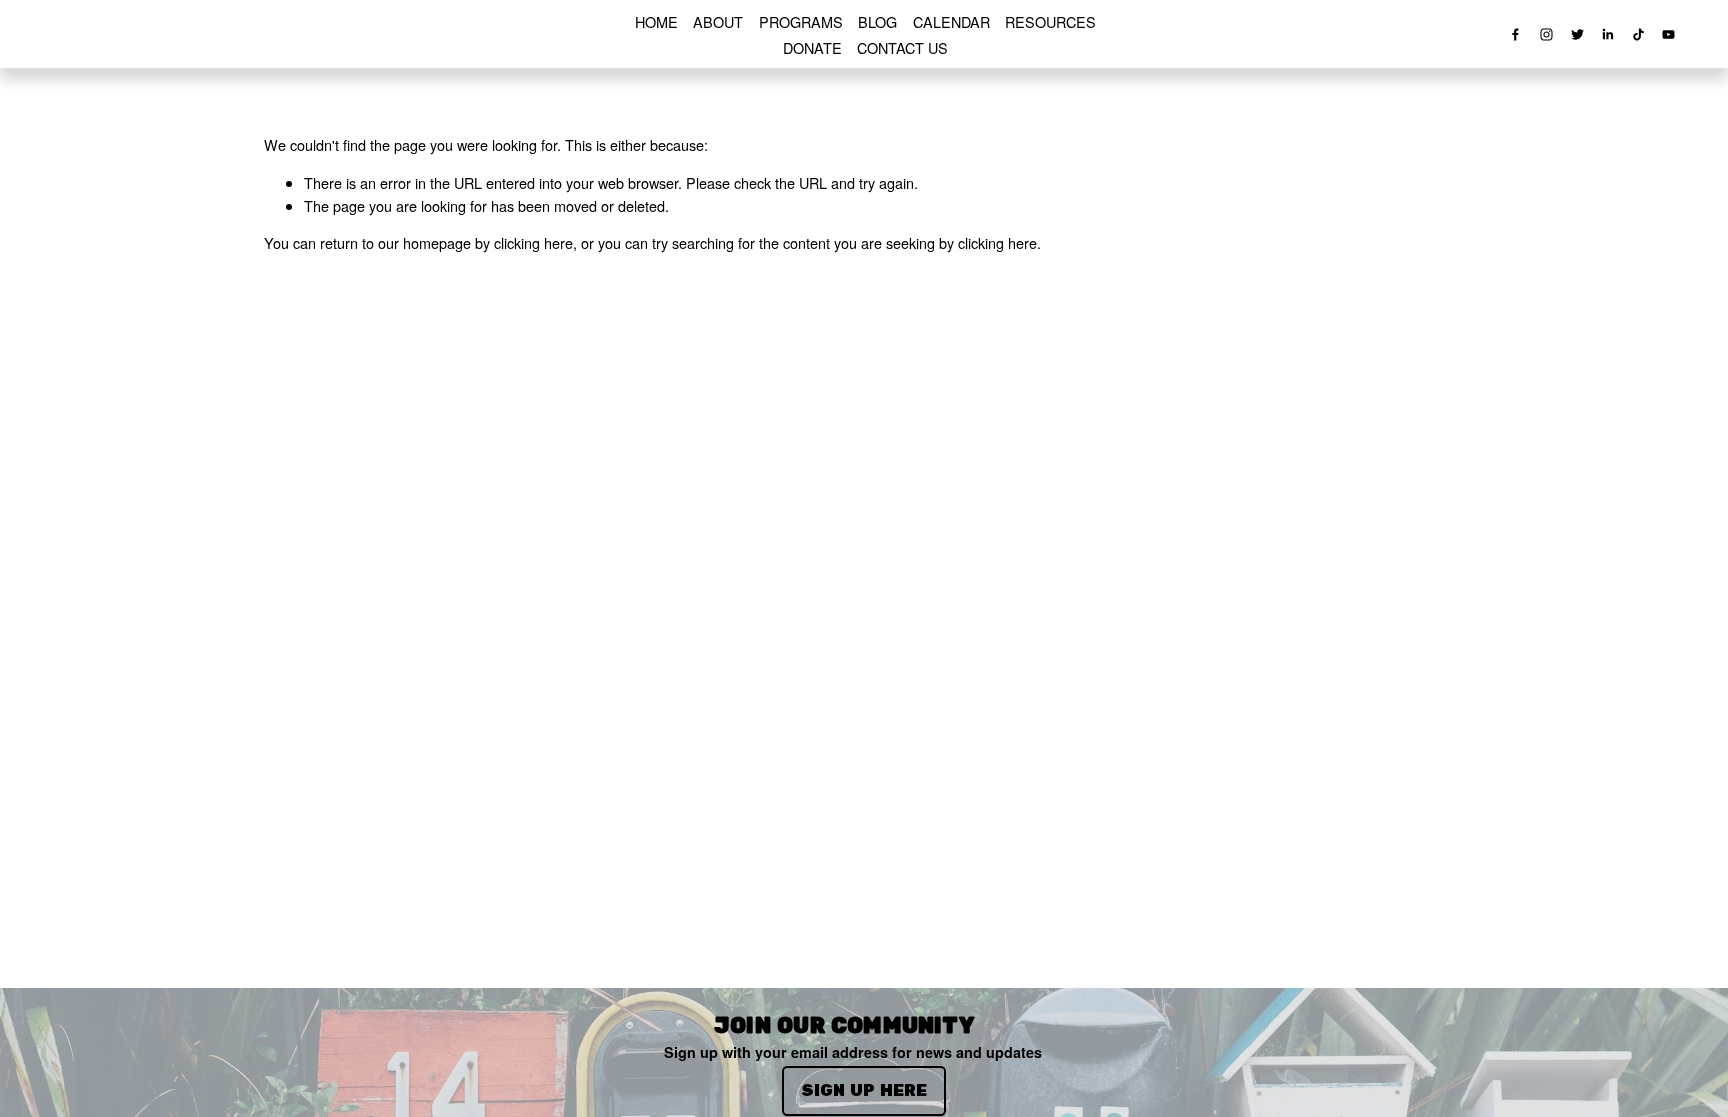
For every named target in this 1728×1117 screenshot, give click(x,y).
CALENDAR (951, 21)
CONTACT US (902, 47)
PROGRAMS (801, 21)
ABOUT (718, 21)
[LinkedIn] (1607, 34)
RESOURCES (1050, 21)
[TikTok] (1638, 34)
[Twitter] (1577, 34)
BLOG (877, 21)
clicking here (533, 242)
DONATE (812, 47)
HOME (656, 21)
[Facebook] (1515, 34)
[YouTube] (1668, 34)
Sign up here (864, 1091)
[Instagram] (1546, 34)
